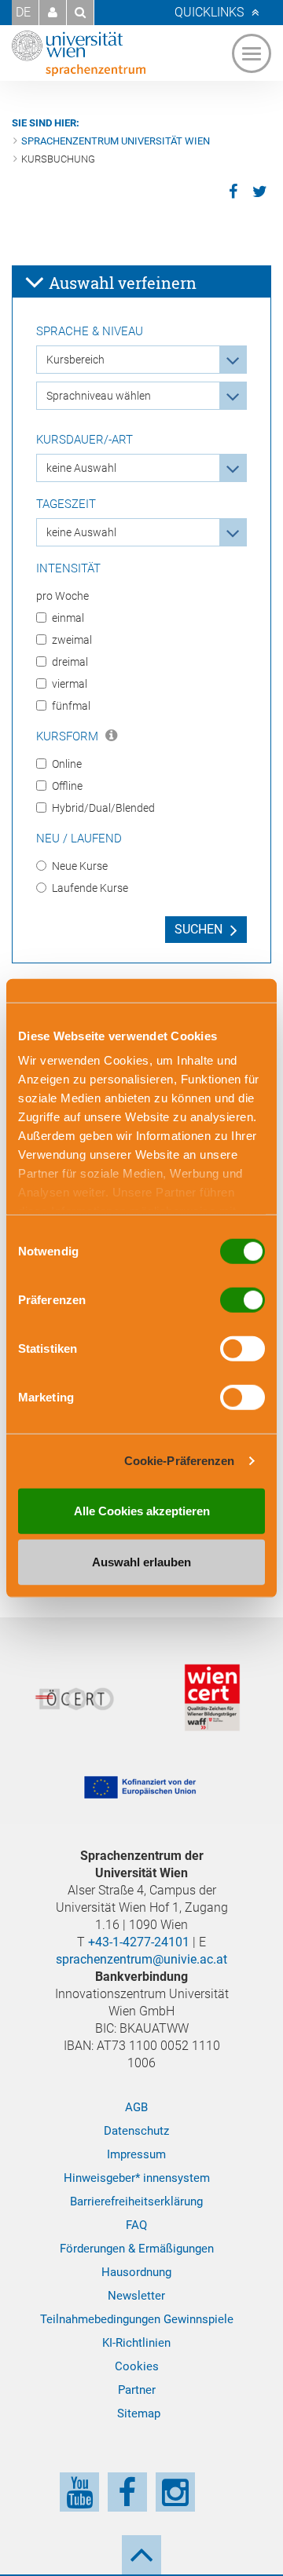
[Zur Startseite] (79, 53)
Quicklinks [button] (209, 12)
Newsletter (136, 2296)
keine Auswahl (81, 468)
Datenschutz (136, 2131)
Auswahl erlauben (141, 1562)
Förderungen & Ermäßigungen (137, 2249)
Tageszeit (66, 504)
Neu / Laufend (79, 839)
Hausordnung (136, 2272)
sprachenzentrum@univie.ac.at (141, 1959)
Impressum (136, 2154)
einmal (68, 618)
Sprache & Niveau (90, 331)
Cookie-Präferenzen (180, 1461)
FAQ (136, 2225)
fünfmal (71, 706)
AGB (136, 2107)
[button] (53, 13)
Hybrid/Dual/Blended (103, 808)
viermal (70, 684)
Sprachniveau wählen (99, 396)
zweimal (72, 640)
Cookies (137, 2366)
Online (67, 764)
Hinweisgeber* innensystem (137, 2178)
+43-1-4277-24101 (139, 1942)
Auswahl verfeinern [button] (121, 283)
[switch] (243, 1299)
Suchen (198, 929)
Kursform (69, 736)
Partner (137, 2390)
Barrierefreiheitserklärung (136, 2201)
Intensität (68, 568)
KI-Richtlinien (136, 2343)
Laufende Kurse (90, 888)
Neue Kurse (80, 866)
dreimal (70, 662)
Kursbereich (75, 360)
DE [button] (23, 12)
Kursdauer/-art (85, 440)
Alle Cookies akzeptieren (142, 1510)
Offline (67, 786)
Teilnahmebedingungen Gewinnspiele (137, 2319)
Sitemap (139, 2413)
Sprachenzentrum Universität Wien (116, 141)
